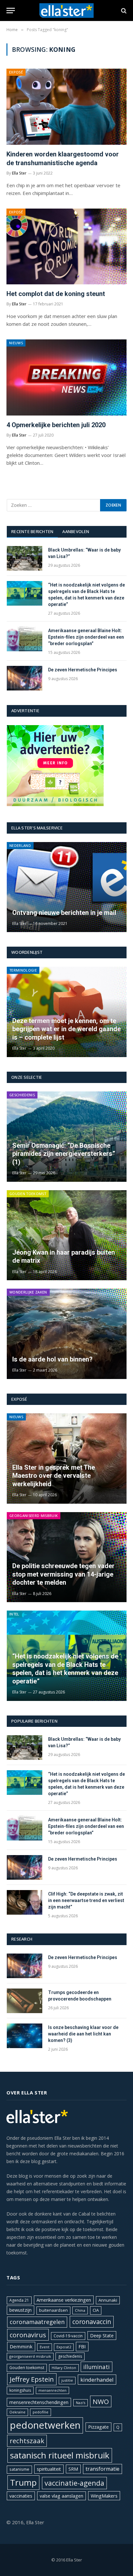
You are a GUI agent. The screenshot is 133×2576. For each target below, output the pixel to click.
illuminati (97, 2367)
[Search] (123, 11)
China (80, 2310)
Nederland (20, 845)
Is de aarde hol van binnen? (52, 1359)
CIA (96, 2310)
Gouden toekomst (28, 1194)
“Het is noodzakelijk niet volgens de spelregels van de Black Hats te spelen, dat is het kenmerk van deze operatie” (65, 1669)
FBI (82, 2346)
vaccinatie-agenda (74, 2483)
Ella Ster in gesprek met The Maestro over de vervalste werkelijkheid (54, 1476)
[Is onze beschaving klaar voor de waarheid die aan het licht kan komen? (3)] (25, 2036)
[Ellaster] (67, 11)
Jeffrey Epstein (32, 2379)
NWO (101, 2401)
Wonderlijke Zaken (28, 1292)
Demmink (21, 2346)
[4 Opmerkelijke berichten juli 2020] (66, 377)
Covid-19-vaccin (68, 2336)
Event (45, 2347)
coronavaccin (92, 2322)
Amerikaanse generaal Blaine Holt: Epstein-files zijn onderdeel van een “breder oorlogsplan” (86, 637)
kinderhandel (97, 2380)
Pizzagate (98, 2427)
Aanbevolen (76, 531)
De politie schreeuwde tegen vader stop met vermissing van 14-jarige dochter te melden (63, 1574)
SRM (73, 2469)
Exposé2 (64, 2347)
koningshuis (20, 2390)
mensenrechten (52, 2390)
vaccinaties (21, 2496)
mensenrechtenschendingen (39, 2402)
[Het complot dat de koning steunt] (66, 246)
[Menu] (11, 11)
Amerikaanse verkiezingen (64, 2300)
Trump (23, 2482)
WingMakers (104, 2496)
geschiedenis (70, 2356)
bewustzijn (20, 2310)
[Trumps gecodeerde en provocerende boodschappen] (25, 2001)
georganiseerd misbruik (30, 2356)
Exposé (16, 72)
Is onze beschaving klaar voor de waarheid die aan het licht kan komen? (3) (83, 2034)
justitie (67, 2380)
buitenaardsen (53, 2310)
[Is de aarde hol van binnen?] (67, 1334)
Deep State (102, 2336)
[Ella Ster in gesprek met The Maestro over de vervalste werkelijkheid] (67, 1458)
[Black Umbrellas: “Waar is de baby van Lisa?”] (25, 558)
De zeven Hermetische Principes (83, 670)
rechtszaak (27, 2441)
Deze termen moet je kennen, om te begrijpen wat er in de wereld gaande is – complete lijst (66, 1029)
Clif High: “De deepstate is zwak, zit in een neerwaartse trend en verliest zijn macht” (86, 1900)
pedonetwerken (45, 2425)
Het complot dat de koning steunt (56, 294)
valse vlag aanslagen (61, 2496)
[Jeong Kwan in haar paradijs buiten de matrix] (67, 1235)
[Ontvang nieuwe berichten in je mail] (67, 887)
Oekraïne (17, 2412)
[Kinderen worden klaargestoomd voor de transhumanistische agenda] (66, 107)
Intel (14, 1614)
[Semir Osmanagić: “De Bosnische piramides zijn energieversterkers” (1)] (67, 1136)
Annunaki (108, 2300)
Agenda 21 (19, 2300)
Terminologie (23, 970)
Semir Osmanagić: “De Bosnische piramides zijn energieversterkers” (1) (64, 1154)
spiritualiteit (49, 2469)
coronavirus (28, 2335)
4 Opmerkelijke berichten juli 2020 (56, 425)
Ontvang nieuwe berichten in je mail (64, 913)
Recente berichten (32, 531)
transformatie (102, 2469)
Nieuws (16, 343)
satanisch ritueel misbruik (60, 2455)
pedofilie (41, 2412)
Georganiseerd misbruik (34, 1516)
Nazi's (81, 2403)
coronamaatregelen (37, 2322)
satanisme (19, 2469)
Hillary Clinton (64, 2368)
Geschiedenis (22, 1095)
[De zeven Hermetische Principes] (25, 678)
